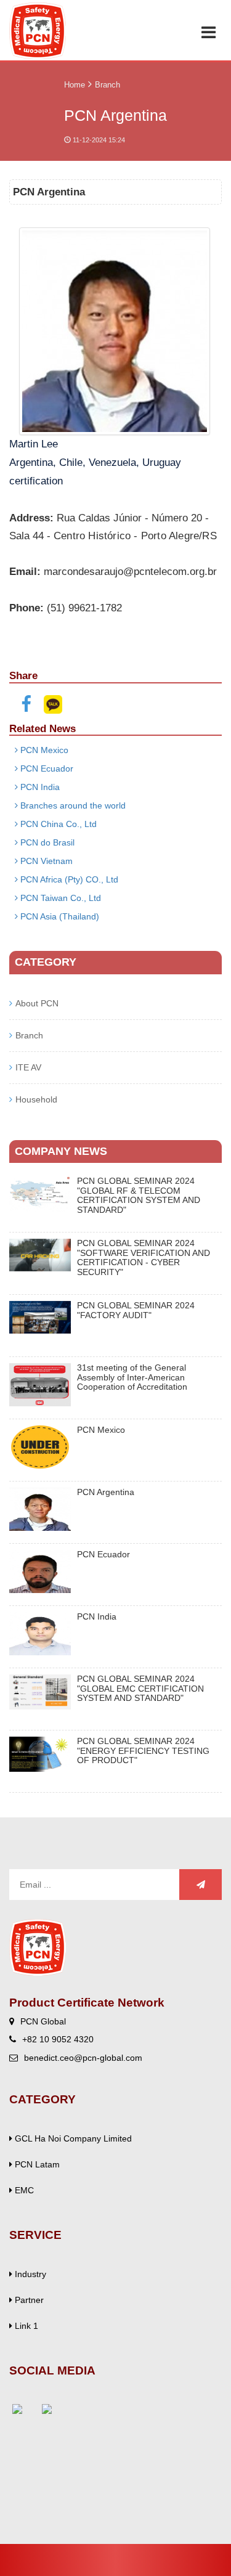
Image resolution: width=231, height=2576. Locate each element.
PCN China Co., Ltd (57, 824)
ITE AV (28, 1067)
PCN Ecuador (46, 768)
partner (28, 2300)
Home (75, 85)
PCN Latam (36, 2164)
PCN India (39, 787)
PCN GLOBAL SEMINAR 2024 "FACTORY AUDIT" (136, 1310)
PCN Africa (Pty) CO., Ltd (68, 879)
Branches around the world (72, 805)
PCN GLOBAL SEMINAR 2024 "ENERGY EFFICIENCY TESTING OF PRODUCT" (143, 1751)
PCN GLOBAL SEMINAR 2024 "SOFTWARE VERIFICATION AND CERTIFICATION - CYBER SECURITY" (144, 1257)
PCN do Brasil (46, 842)
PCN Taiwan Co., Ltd (59, 898)
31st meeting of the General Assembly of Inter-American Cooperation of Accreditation (132, 1377)
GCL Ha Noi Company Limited (72, 2138)
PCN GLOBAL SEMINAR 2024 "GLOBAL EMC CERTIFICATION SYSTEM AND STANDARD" (140, 1689)
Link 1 (25, 2326)
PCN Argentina (106, 1492)
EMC (23, 2190)
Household (36, 1099)
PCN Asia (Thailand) (59, 916)
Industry (29, 2274)
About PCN (37, 1003)
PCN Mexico (43, 750)
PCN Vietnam (45, 861)
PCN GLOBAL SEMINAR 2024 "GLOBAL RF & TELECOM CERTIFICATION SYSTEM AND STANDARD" (139, 1195)
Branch (107, 85)
